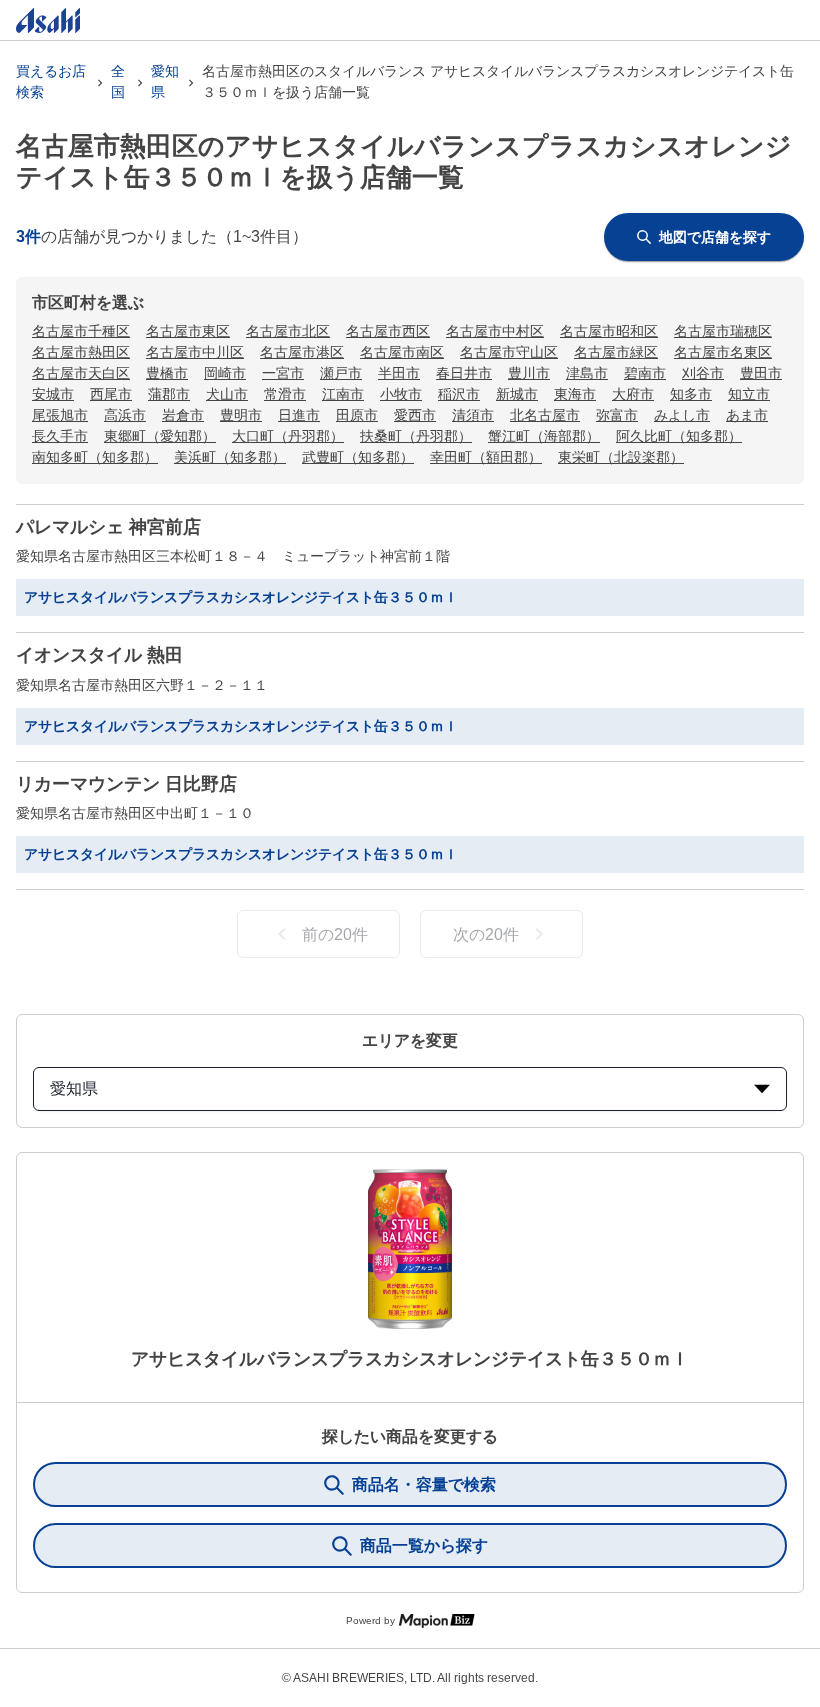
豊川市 (529, 373)
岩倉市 (183, 415)
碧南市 (645, 373)
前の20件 (335, 934)
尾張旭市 (60, 415)
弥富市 (617, 415)
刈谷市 (703, 373)
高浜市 (125, 415)
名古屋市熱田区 (81, 352)
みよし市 (682, 415)
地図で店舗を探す (715, 237)
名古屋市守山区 (509, 352)
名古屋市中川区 (195, 352)
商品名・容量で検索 (424, 1484)
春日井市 (464, 373)
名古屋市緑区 (616, 352)
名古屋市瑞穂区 (723, 331)
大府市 (633, 394)
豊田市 (761, 373)
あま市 (747, 415)
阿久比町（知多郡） (679, 436)
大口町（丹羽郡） (288, 436)
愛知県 (165, 81)
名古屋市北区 (288, 331)
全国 (118, 81)
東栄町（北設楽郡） (621, 457)
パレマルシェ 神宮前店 (108, 527)
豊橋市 (167, 373)
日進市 (299, 415)
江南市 (343, 394)
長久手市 (60, 436)
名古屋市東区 (188, 331)
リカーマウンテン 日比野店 (126, 784)
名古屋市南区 (402, 352)
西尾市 (111, 394)
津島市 (587, 373)
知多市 (691, 394)
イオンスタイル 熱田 (99, 655)
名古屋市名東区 (723, 352)
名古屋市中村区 (495, 331)
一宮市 (283, 373)
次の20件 (486, 934)
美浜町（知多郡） (230, 457)
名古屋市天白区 (81, 373)
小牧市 (401, 394)
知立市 (749, 394)
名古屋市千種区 (81, 331)
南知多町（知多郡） (95, 457)
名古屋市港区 (302, 352)
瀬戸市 (341, 373)
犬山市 (227, 394)
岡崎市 (225, 373)
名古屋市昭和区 (609, 331)
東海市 (575, 394)
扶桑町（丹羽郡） (416, 436)
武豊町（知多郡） (358, 457)
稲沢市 (459, 394)
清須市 (473, 415)
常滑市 (285, 394)
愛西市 (415, 415)
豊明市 (241, 415)
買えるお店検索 (51, 81)
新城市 (517, 394)
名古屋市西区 (388, 331)
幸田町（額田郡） (486, 457)
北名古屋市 (545, 415)
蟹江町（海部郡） (544, 436)
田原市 (357, 415)
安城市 (53, 394)
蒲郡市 (169, 394)
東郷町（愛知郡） (160, 436)
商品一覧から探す (424, 1545)
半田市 (399, 373)
